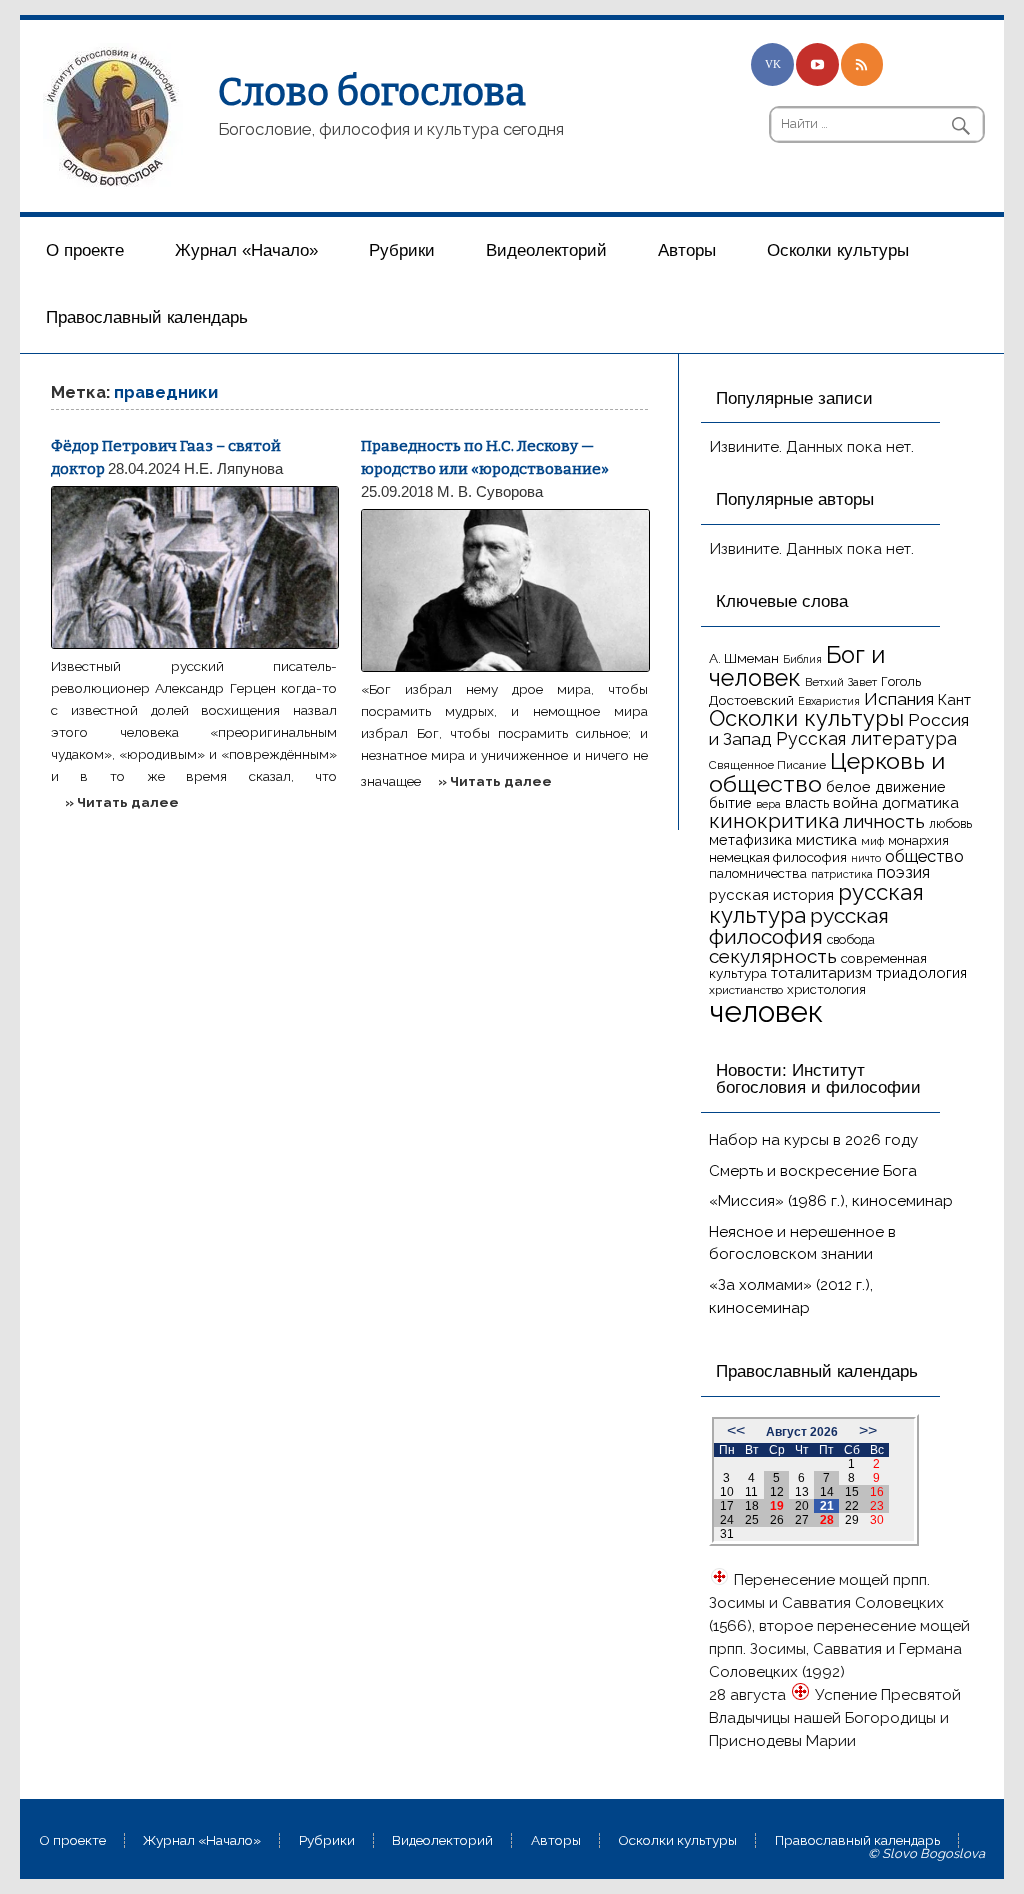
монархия (918, 840)
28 (827, 1520)
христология (826, 989)
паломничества (758, 873)
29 (852, 1520)
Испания (899, 699)
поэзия (903, 872)
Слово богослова (372, 92)
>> (868, 1430)
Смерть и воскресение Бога (813, 1171)
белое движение (886, 786)
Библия (802, 659)
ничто (866, 858)
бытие (730, 802)
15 (852, 1492)
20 (802, 1506)
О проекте (85, 250)
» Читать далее (122, 802)
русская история (771, 895)
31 (727, 1534)
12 (777, 1492)
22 (852, 1506)
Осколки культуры (838, 250)
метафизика (750, 839)
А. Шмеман (744, 658)
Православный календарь (147, 317)
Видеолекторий (546, 250)
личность (884, 821)
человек (766, 1011)
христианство (746, 990)
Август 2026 (802, 1432)
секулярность (773, 956)
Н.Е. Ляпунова (233, 468)
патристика (842, 874)
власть (807, 803)
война (855, 802)
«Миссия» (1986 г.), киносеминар (831, 1201)
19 (777, 1506)
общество (924, 856)
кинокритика (774, 821)
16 (877, 1492)
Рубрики (402, 250)
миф (872, 841)
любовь (950, 823)
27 (802, 1520)
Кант (954, 700)
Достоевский (751, 700)
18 (752, 1506)
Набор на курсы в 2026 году (813, 1140)
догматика (920, 802)
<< (736, 1430)
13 (802, 1492)
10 (727, 1492)
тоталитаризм (821, 973)
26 (777, 1520)
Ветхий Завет (841, 682)
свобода (851, 939)
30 (877, 1520)
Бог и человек (797, 667)
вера (768, 804)
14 (827, 1492)
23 (877, 1506)
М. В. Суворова (490, 491)
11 (751, 1492)
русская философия (799, 926)
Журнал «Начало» (246, 250)
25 (752, 1520)
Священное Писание (767, 765)
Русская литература (866, 738)
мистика (826, 839)
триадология (921, 972)
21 (827, 1506)
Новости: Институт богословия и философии (818, 1079)
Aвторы (687, 250)
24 (727, 1520)
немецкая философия (778, 857)
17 (727, 1506)
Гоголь (901, 681)
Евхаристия (829, 701)
